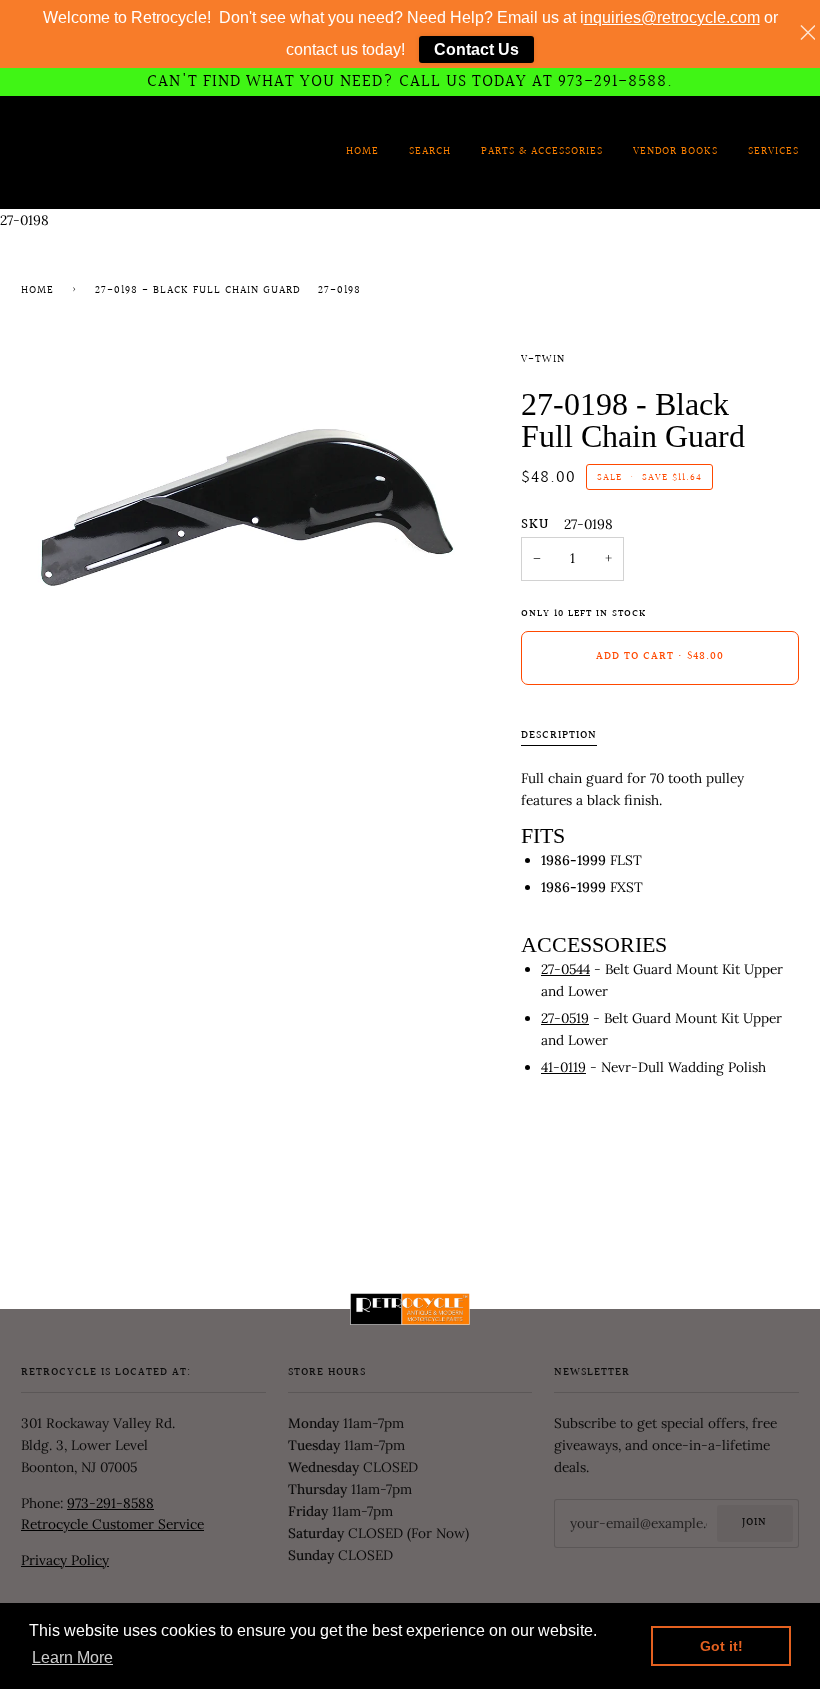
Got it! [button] (721, 1646)
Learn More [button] (72, 1657)
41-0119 (563, 1067)
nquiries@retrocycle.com (672, 17)
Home (37, 291)
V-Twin (543, 360)
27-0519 (565, 1018)
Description (559, 736)
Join (754, 1523)
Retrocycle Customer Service (112, 1524)
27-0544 (565, 969)
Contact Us (476, 49)
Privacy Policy (65, 1560)
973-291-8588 (110, 1503)
